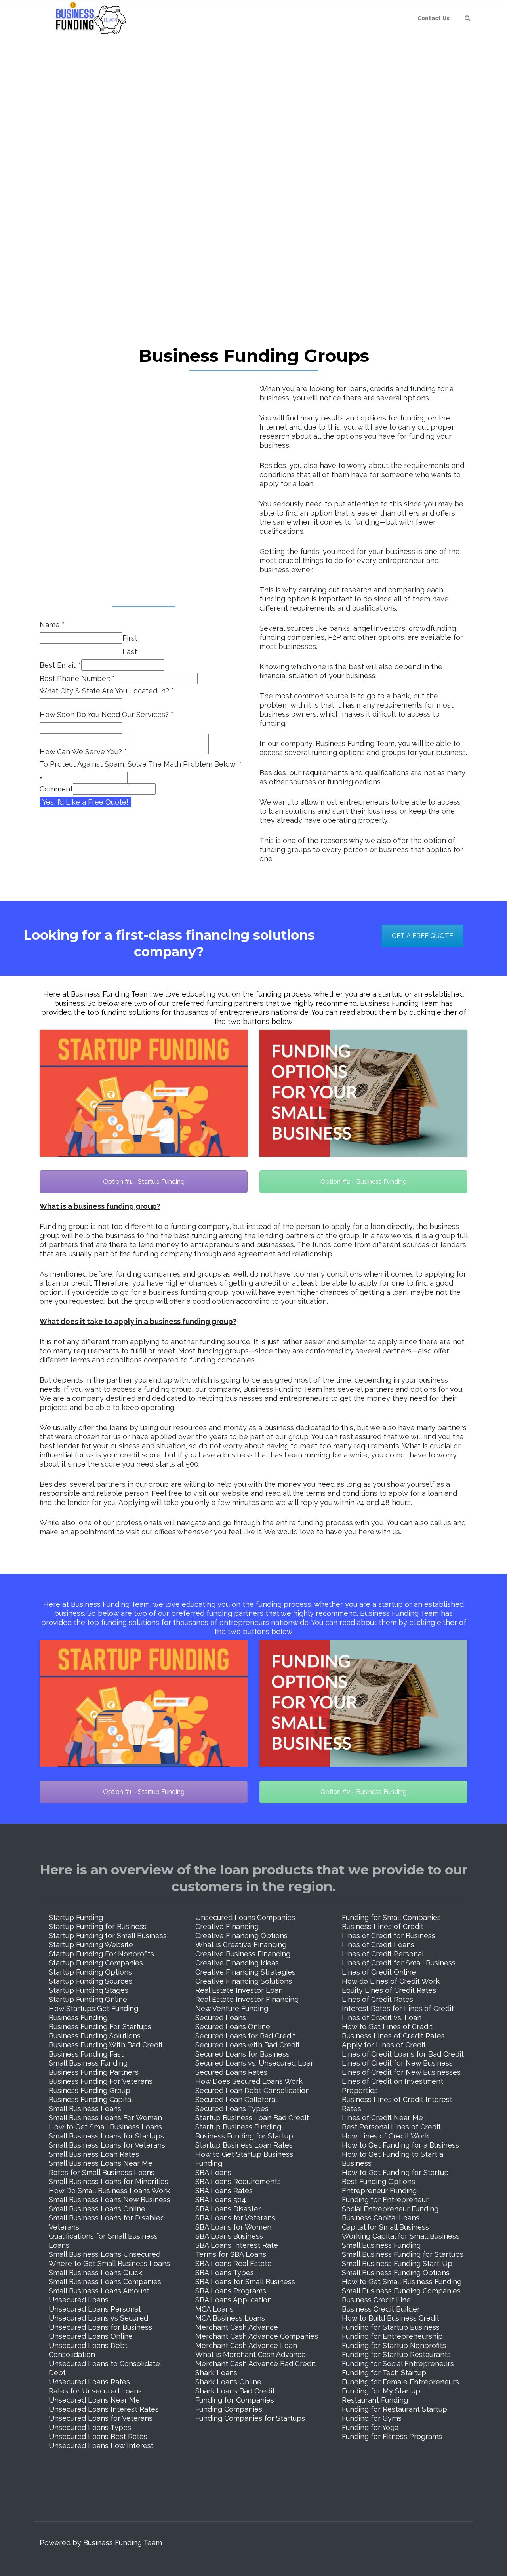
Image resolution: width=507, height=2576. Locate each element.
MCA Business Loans (230, 2318)
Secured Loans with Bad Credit (248, 2045)
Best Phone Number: (77, 678)
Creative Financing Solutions (244, 1981)
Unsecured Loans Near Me (94, 2400)
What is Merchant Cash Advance (251, 2354)
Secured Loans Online (233, 2027)
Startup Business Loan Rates (244, 2145)
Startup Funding (76, 1917)
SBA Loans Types (225, 2273)
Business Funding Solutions (95, 2036)
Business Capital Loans (381, 2218)
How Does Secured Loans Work (249, 2081)
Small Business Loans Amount (99, 2291)
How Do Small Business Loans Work (109, 2191)
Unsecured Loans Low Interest (101, 2446)
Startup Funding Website (91, 1945)
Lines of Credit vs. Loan (382, 2018)
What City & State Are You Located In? (107, 691)
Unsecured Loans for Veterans (101, 2418)
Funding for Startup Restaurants (396, 2354)
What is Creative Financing (241, 1945)
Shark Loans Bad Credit (235, 2391)
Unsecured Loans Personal (95, 2309)
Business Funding (78, 2018)
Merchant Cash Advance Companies (257, 2336)
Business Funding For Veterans (101, 2081)
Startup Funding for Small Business (108, 1936)
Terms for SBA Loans (231, 2254)
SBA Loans (213, 2172)
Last (130, 652)
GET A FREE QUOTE (422, 936)
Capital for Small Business (385, 2227)
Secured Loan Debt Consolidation (253, 2090)
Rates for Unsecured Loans (95, 2391)
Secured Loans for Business (242, 2054)
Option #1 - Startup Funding (144, 1182)
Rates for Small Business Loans (102, 2172)
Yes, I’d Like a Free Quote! (85, 802)
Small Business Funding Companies (401, 2291)
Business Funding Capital (91, 2099)
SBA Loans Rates (224, 2191)
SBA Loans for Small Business (245, 2282)
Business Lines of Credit (383, 1926)
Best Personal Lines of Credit (391, 2127)
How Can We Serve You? (83, 752)
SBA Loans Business (229, 2236)
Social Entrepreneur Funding (390, 2209)
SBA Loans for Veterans (235, 2218)
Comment (56, 789)
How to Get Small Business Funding (402, 2282)
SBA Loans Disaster (228, 2209)
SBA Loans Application (233, 2300)
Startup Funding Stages (89, 1990)
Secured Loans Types (232, 2109)
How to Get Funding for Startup (395, 2172)
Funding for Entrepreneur (385, 2200)
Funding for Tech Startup (384, 2373)
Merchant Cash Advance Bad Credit (255, 2364)
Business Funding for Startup (244, 2136)
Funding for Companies (235, 2400)
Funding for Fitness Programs (392, 2436)
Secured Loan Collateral (236, 2099)
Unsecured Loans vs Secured (98, 2318)
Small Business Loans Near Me (101, 2163)
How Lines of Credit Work (385, 2136)
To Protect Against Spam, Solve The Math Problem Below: (141, 764)
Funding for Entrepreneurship (392, 2336)
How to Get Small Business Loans (105, 2127)
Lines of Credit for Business (389, 1936)
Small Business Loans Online (97, 2209)
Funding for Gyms (372, 2418)
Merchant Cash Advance (237, 2327)
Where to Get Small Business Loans (109, 2263)
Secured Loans (221, 2018)
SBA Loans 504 (221, 2200)
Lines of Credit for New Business (397, 2063)
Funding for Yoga (370, 2427)
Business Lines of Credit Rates (393, 2036)
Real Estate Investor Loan (239, 1990)
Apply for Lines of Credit (384, 2045)
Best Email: (60, 665)
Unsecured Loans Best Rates (98, 2436)
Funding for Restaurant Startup (395, 2409)
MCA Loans (214, 2309)
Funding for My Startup (381, 2391)
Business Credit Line (376, 2300)
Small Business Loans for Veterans (107, 2145)
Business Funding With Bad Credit (106, 2045)
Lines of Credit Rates (377, 1999)
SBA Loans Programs (231, 2291)
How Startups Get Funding (93, 2008)
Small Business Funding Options (396, 2273)
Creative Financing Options (241, 1936)
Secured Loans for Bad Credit (245, 2036)
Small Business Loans (85, 2109)
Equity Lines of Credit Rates (389, 1990)
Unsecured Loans (79, 2300)
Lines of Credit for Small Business (399, 1963)
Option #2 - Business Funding (364, 1182)
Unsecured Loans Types (90, 2427)
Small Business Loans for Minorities (109, 2181)
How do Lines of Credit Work (391, 1981)
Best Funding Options (378, 2181)
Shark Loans (216, 2373)
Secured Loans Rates (231, 2072)
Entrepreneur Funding (379, 2191)
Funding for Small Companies (391, 1917)
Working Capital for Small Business (401, 2236)
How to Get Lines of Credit (387, 2027)
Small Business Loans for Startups (106, 2136)
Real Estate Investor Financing (247, 1999)
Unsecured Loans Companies (245, 1917)
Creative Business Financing (243, 1954)
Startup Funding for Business (98, 1926)
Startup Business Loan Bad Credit (252, 2118)
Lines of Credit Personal (383, 1954)
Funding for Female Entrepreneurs (400, 2382)
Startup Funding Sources (91, 1981)
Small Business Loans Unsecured (105, 2254)
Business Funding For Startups (100, 2027)
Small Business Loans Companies (105, 2282)
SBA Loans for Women (233, 2227)
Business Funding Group (90, 2090)
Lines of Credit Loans (378, 1945)
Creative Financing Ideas (237, 1963)
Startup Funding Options (90, 1972)
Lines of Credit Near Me (382, 2118)
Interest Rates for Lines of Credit (398, 2008)
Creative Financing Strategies (245, 1972)
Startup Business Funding (238, 2127)
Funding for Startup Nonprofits (394, 2345)
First (130, 638)
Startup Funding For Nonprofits (101, 1954)
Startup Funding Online (88, 1999)
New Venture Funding (232, 2008)
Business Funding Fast (86, 2054)
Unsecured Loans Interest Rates (104, 2409)
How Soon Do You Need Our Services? (107, 714)
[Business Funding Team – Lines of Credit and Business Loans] (88, 18)
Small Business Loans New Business (110, 2200)
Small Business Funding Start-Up (397, 2263)
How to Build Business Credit (391, 2318)
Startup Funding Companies (96, 1963)
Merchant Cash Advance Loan (246, 2345)
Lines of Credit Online (379, 1972)
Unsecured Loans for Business (100, 2327)
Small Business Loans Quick (95, 2273)
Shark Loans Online (228, 2382)
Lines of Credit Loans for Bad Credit (403, 2054)
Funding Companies (229, 2409)
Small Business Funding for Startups (403, 2254)
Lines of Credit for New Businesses (401, 2072)
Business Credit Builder (381, 2309)
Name (52, 625)
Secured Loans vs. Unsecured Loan (255, 2063)
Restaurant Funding (375, 2400)
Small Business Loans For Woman (105, 2118)
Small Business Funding (88, 2063)
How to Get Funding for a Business (400, 2145)
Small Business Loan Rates (94, 2154)
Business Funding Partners (94, 2072)
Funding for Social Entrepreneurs (398, 2364)
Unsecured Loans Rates (89, 2382)
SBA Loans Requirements (238, 2181)
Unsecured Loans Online (91, 2336)
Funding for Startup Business (391, 2327)
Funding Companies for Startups (250, 2418)
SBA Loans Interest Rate (237, 2245)
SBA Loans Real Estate (233, 2263)
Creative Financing (227, 1926)
